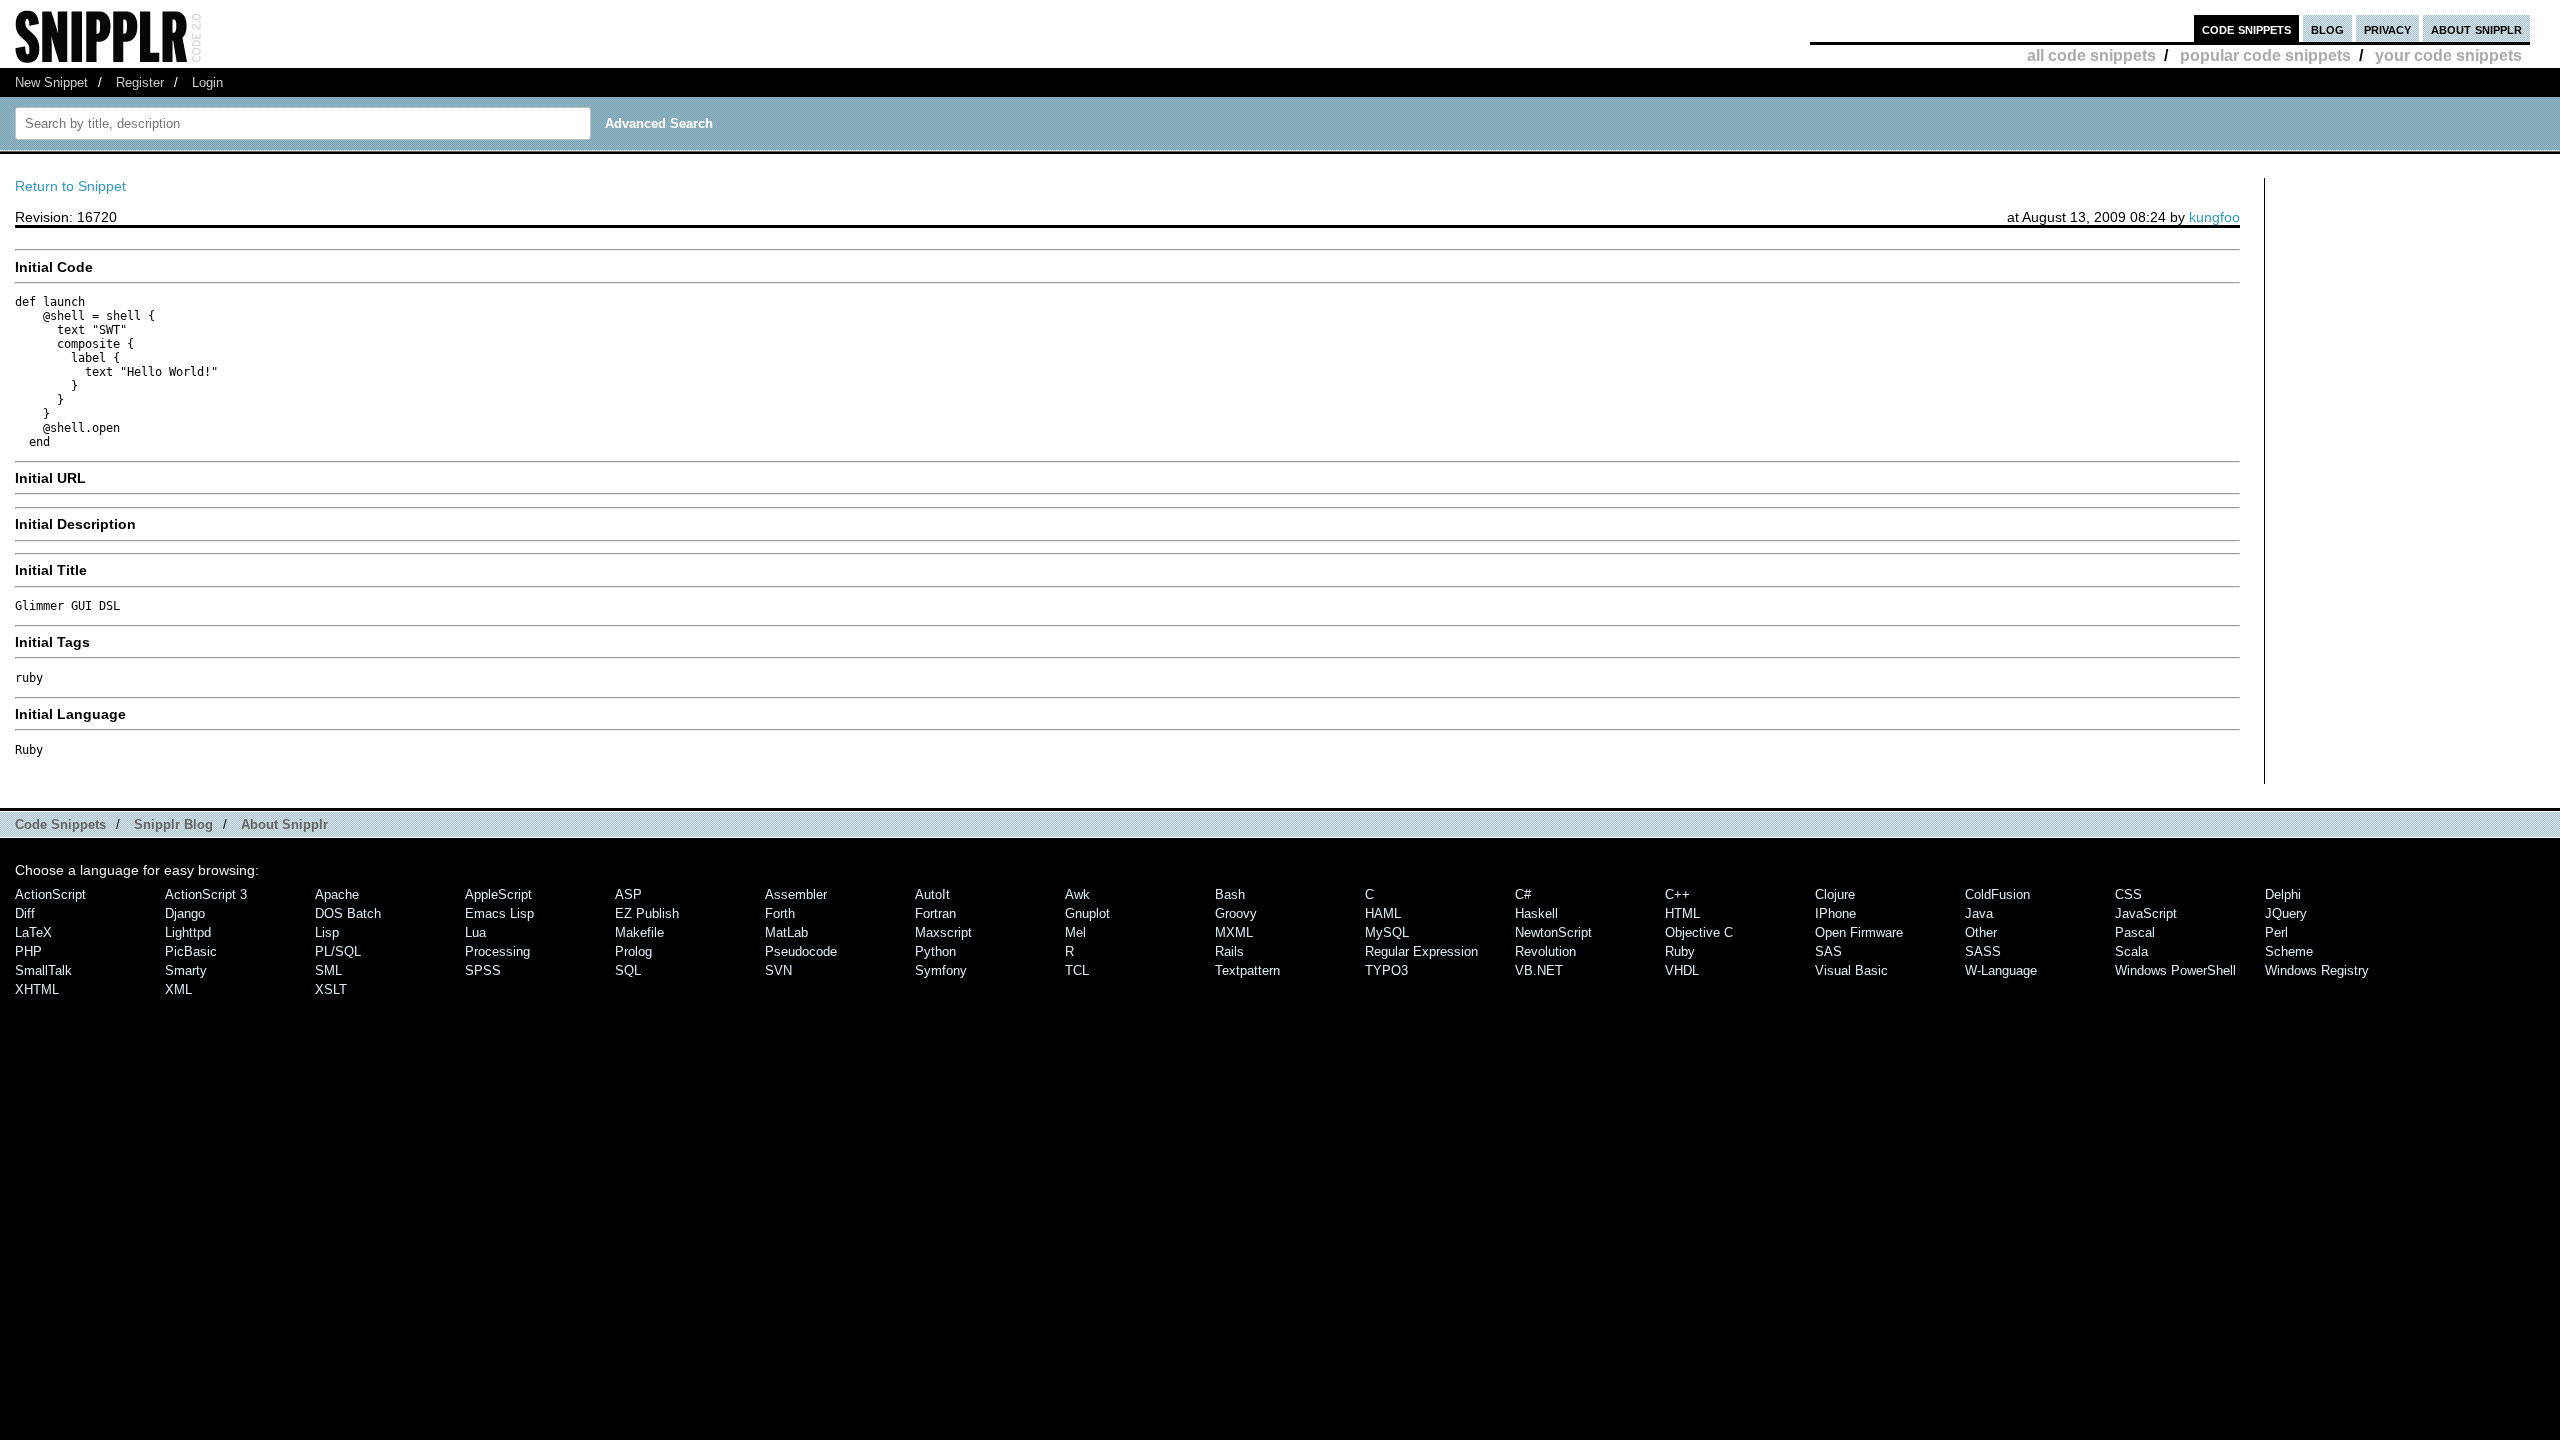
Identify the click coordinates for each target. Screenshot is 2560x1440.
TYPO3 (1386, 970)
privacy (2387, 28)
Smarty (186, 970)
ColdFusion (1997, 894)
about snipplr (2476, 28)
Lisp (327, 932)
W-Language (2001, 970)
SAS (1828, 951)
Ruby (1680, 951)
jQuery (2286, 913)
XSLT (331, 989)
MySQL (1387, 932)
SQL (628, 970)
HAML (1383, 913)
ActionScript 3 (206, 894)
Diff (25, 913)
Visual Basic (1851, 970)
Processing (497, 951)
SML (328, 970)
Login (207, 82)
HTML (1682, 913)
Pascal (2135, 932)
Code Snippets (60, 824)
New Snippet (51, 82)
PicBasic (191, 951)
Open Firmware (1859, 932)
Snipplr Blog (173, 824)
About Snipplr (284, 824)
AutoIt (932, 894)
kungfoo (2214, 217)
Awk (1077, 894)
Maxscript (943, 932)
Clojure (1835, 894)
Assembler (796, 894)
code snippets (2246, 28)
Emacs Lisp (499, 913)
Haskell (1536, 913)
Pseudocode (801, 951)
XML (178, 989)
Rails (1229, 951)
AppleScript (498, 894)
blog (2327, 28)
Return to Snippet (70, 186)
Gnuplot (1087, 913)
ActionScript (50, 894)
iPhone (1835, 913)
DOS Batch (348, 913)
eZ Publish (647, 913)
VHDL (1682, 970)
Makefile (639, 932)
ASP (628, 894)
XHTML (37, 989)
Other (1981, 932)
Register (140, 82)
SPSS (483, 970)
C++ (1677, 894)
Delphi (2283, 894)
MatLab (786, 932)
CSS (2128, 894)
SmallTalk (43, 970)
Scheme (2289, 951)
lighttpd (188, 932)
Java (1979, 913)
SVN (778, 970)
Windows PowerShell (2175, 970)
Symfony (941, 970)
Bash (1230, 894)
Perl (2276, 932)
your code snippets (2448, 55)
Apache (337, 894)
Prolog (633, 951)
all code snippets (2091, 55)
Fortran (935, 913)
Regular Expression (1421, 951)
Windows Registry (2317, 970)
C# (1523, 894)
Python (935, 951)
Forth (780, 913)
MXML (1234, 932)
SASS (1983, 951)
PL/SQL (338, 951)
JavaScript (2146, 913)
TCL (1077, 970)
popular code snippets (2265, 55)
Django (185, 913)
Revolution (1545, 951)
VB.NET (1539, 970)
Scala (2131, 951)
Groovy (1236, 913)
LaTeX (33, 932)
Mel (1075, 932)
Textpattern (1247, 970)
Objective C (1699, 932)
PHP (28, 951)
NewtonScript (1553, 932)
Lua (475, 932)
